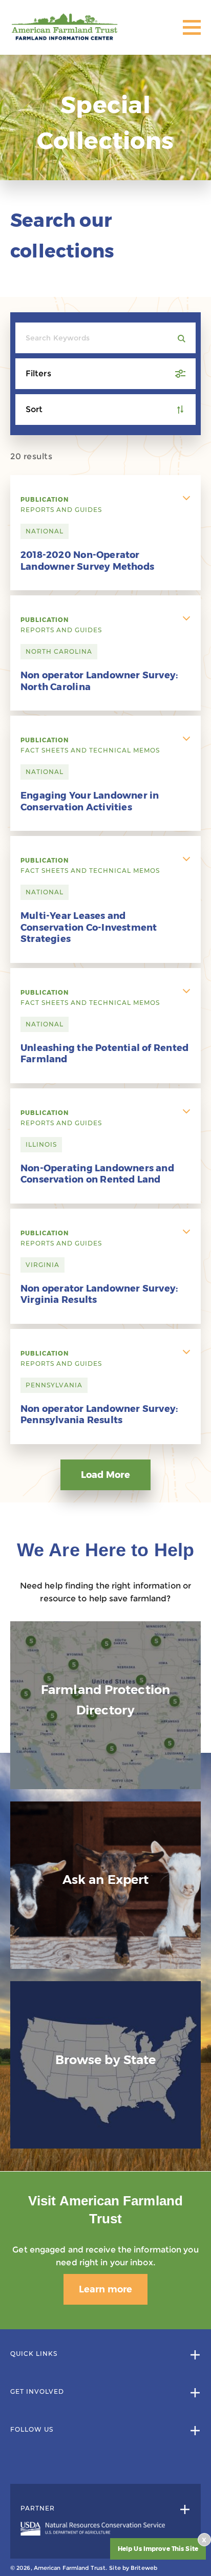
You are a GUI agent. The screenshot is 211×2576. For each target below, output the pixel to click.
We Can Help (105, 1941)
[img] (105, 1705)
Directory (105, 1772)
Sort (34, 409)
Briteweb (144, 2568)
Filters (38, 373)
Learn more (105, 2289)
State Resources (105, 2122)
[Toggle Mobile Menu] (192, 27)
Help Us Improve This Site (158, 2549)
